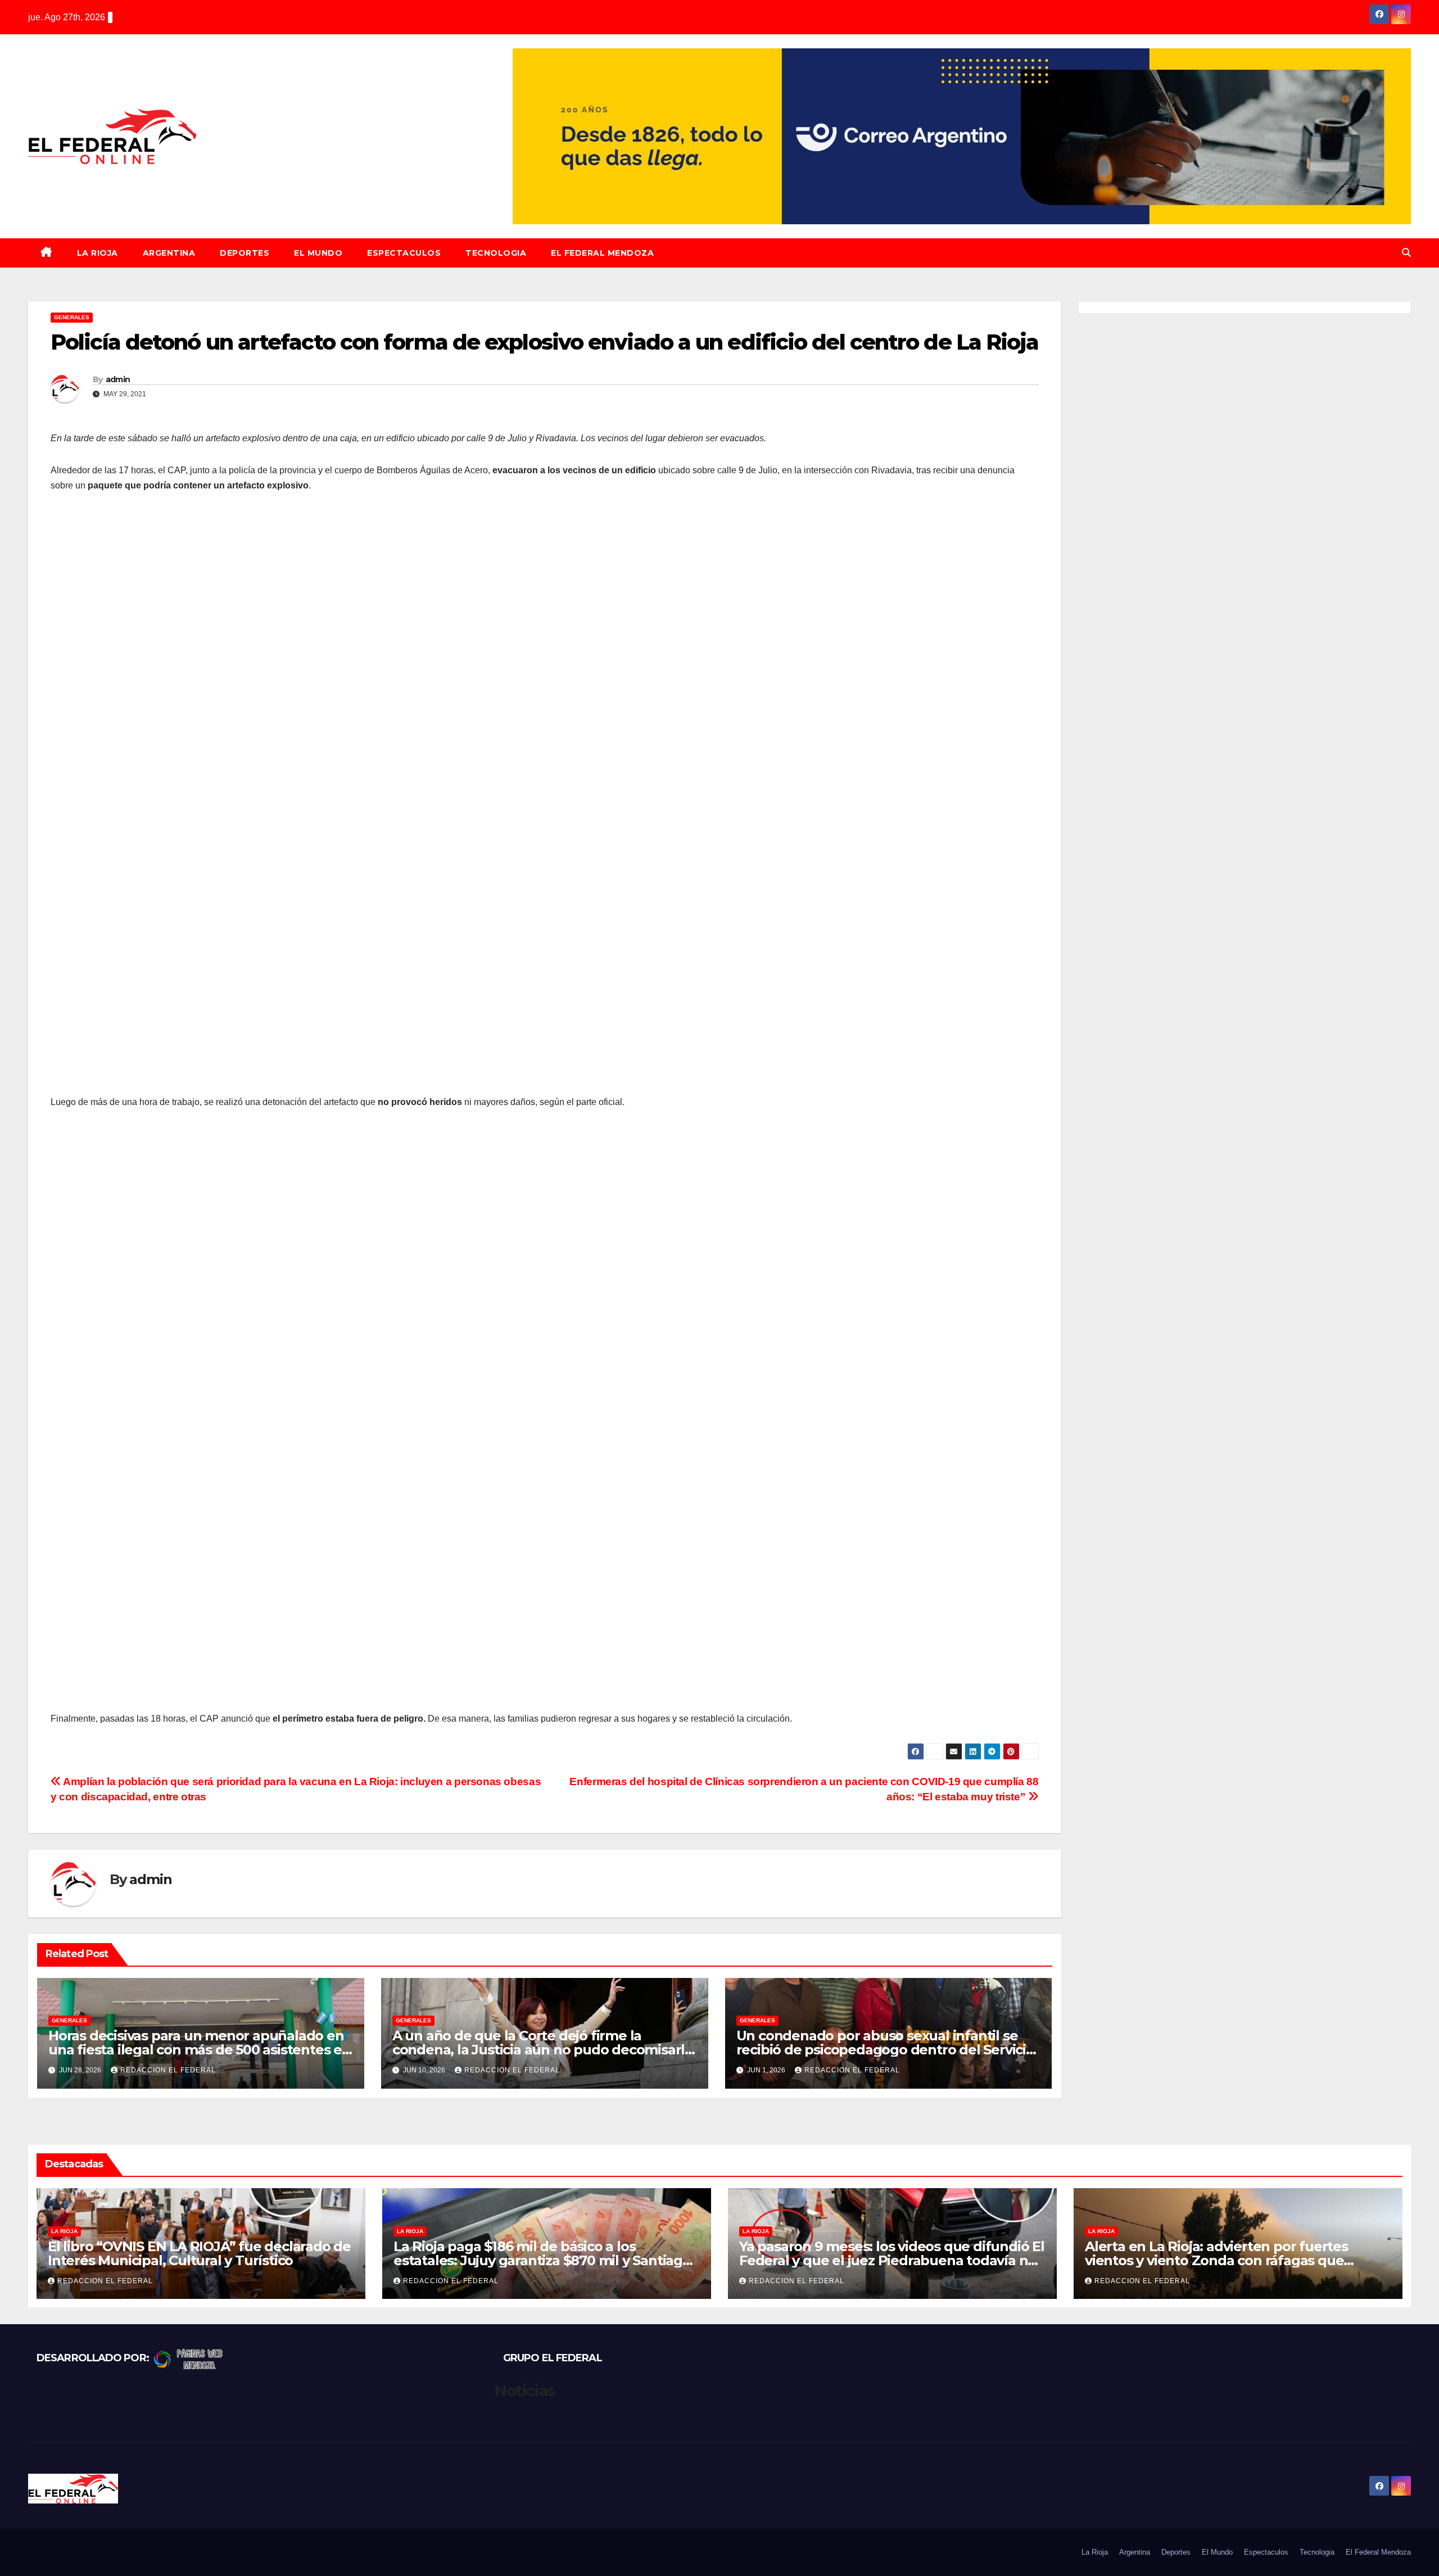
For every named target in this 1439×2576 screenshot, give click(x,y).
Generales (72, 317)
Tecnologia (496, 253)
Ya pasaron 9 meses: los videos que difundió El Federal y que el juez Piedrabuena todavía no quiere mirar (892, 2260)
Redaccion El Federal (168, 2070)
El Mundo (318, 253)
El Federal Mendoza (602, 253)
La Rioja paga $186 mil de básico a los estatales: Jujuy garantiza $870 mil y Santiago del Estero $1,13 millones (542, 2260)
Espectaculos (404, 253)
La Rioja (98, 253)
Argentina (169, 253)
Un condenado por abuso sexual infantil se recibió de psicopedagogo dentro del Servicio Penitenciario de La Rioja (885, 2050)
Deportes (245, 253)
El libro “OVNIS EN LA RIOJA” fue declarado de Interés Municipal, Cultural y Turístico (199, 2253)
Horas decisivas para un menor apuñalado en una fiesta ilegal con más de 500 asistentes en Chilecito (200, 2050)
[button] (1406, 253)
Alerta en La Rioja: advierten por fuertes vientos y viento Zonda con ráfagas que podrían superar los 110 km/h (1216, 2260)
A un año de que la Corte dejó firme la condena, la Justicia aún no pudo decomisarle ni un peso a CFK (543, 2050)
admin (118, 379)
